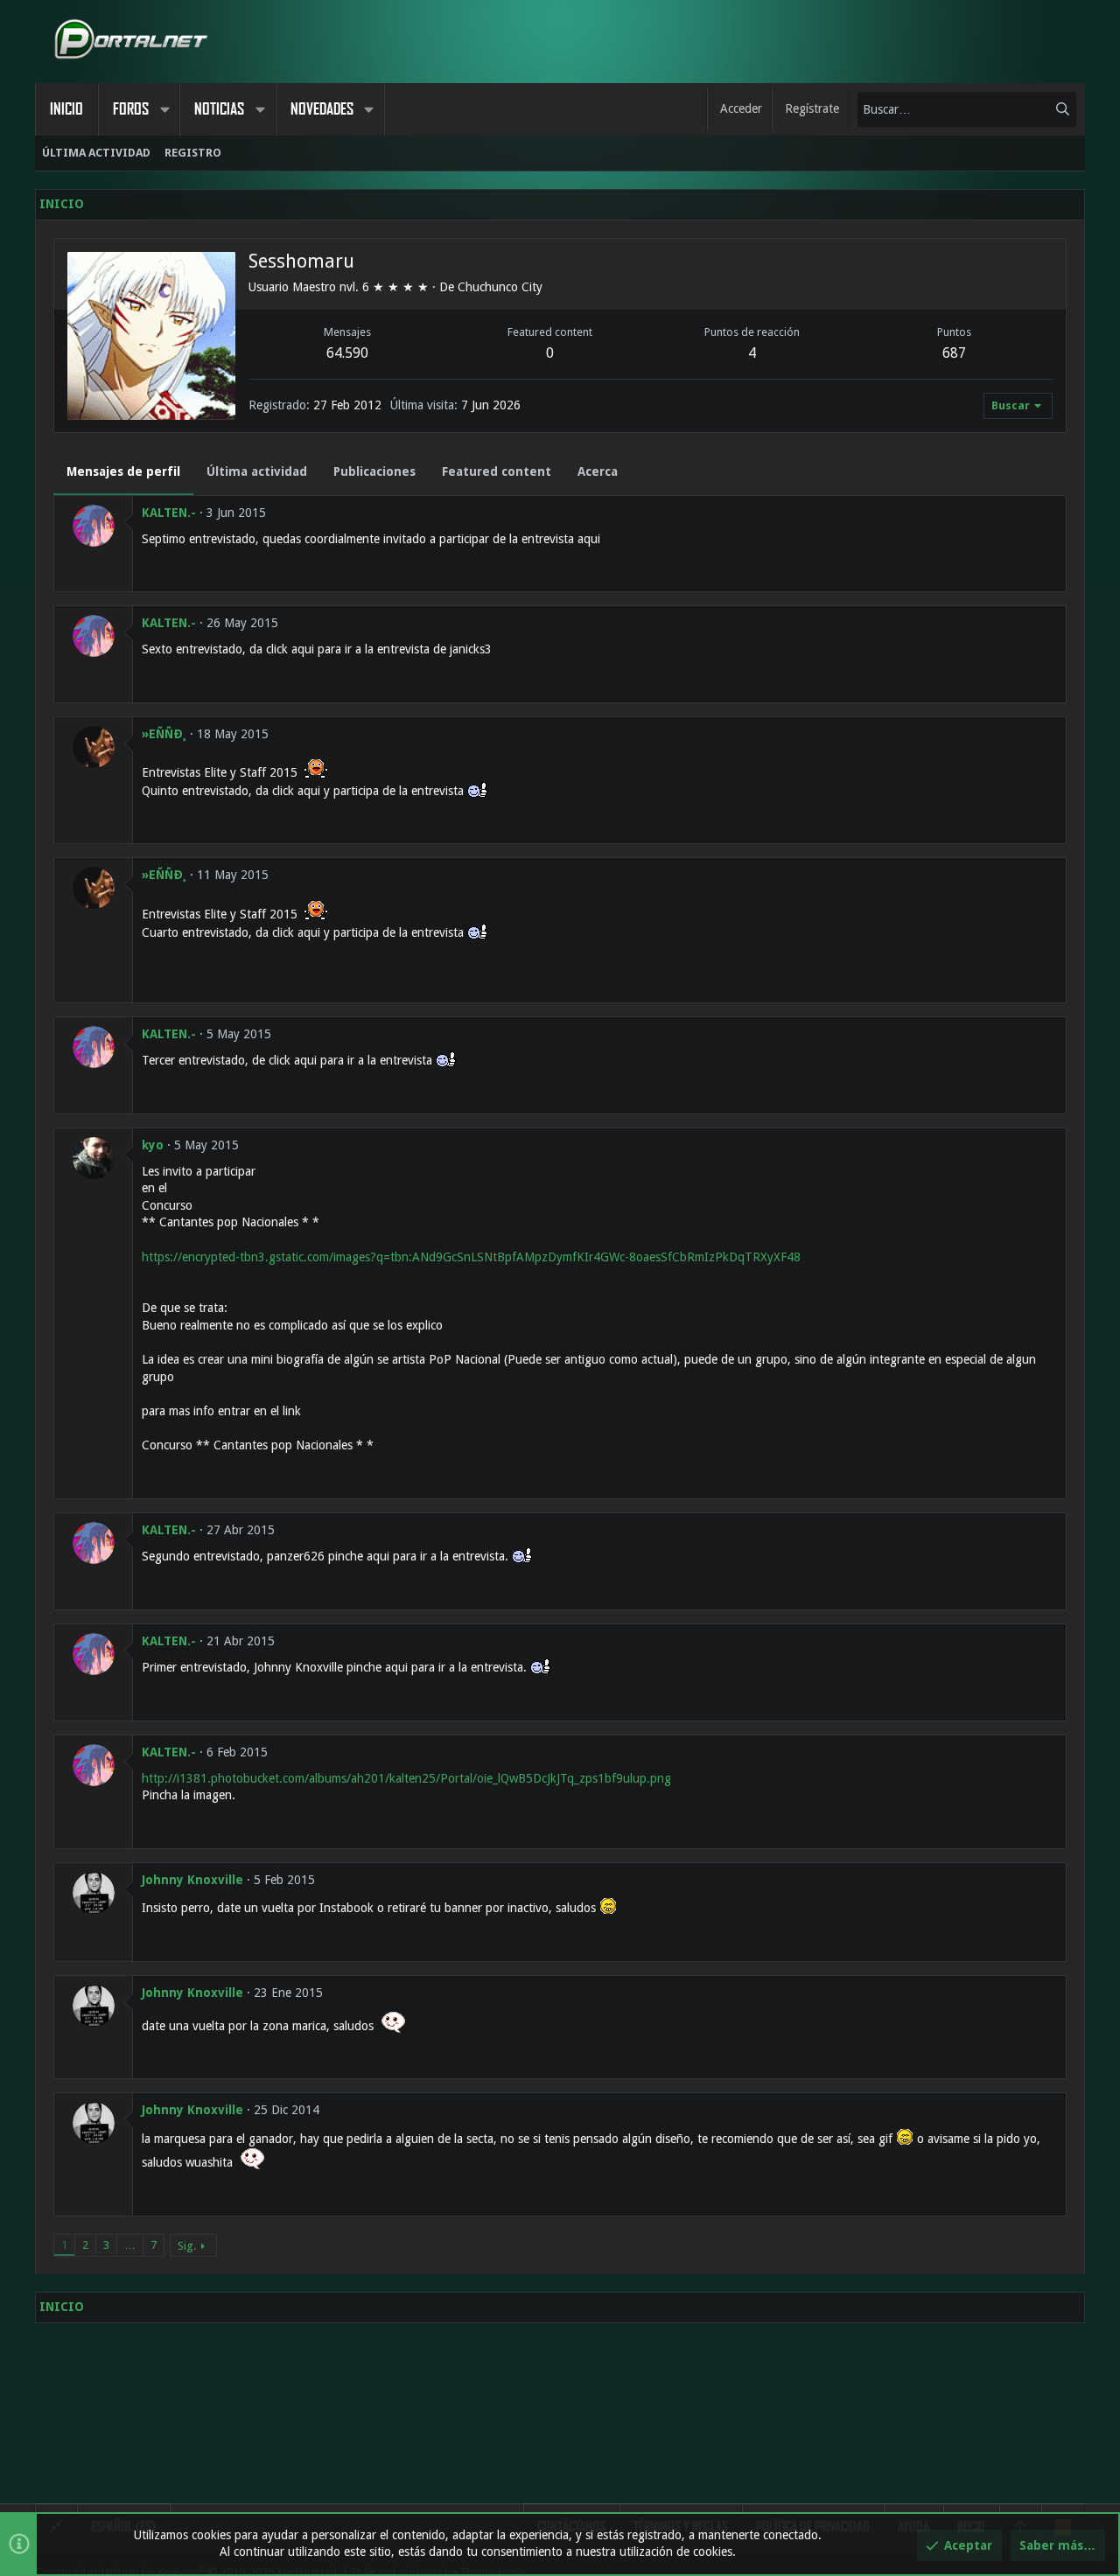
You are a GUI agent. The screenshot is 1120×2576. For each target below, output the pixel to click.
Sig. (187, 2246)
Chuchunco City (500, 287)
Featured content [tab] (497, 471)
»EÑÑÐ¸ (164, 734)
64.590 (347, 353)
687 (954, 353)
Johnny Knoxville (192, 1880)
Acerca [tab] (598, 471)
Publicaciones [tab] (374, 471)
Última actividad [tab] (257, 471)
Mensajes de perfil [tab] (123, 471)
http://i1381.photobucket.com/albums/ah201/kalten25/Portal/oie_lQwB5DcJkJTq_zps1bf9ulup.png (406, 1778)
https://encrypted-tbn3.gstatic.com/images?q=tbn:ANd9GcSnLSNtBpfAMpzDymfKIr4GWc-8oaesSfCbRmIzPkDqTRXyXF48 (471, 1257)
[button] (164, 109)
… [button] (130, 2245)
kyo (153, 1145)
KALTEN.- (169, 513)
